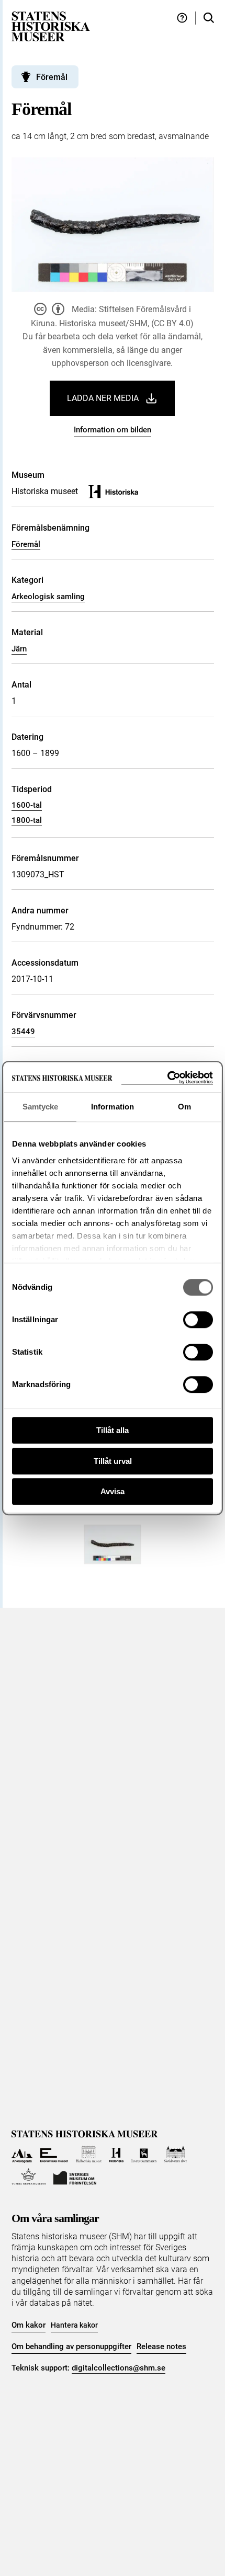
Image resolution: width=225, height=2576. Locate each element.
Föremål (26, 544)
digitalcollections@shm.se (119, 2368)
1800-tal (27, 820)
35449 (23, 1032)
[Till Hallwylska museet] (89, 2154)
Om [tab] (184, 1107)
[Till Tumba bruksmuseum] (29, 2177)
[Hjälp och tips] (182, 18)
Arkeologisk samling (48, 597)
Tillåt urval (113, 1461)
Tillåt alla (113, 1430)
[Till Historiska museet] (116, 2154)
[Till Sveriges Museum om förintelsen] (75, 2177)
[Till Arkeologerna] (22, 2154)
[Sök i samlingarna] (209, 18)
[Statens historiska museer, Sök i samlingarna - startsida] (51, 26)
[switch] (198, 1320)
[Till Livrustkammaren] (144, 2154)
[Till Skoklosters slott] (176, 2154)
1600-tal (27, 805)
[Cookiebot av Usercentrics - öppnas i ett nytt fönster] (167, 1078)
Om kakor (29, 2325)
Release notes (161, 2346)
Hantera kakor (74, 2325)
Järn (19, 649)
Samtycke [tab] (41, 1107)
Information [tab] (113, 1107)
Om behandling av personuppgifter (71, 2346)
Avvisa (113, 1491)
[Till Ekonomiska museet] (54, 2154)
